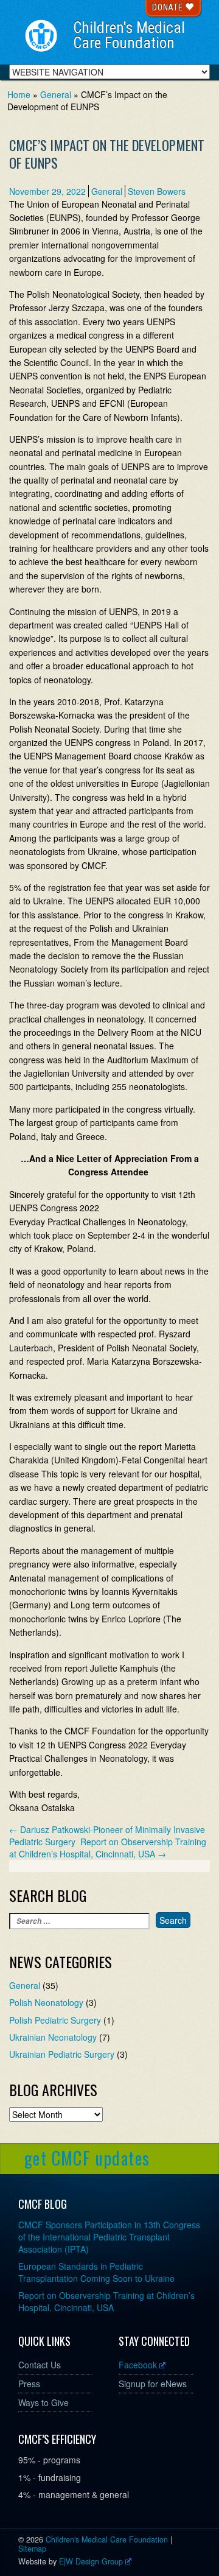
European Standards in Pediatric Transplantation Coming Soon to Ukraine (96, 2272)
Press (29, 2384)
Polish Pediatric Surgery (55, 2020)
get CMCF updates (87, 2158)
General (107, 191)
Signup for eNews (153, 2384)
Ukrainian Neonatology (53, 2037)
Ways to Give (43, 2402)
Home (19, 94)
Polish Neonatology (46, 2002)
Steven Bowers (157, 191)
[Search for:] (79, 1921)
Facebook (138, 2365)
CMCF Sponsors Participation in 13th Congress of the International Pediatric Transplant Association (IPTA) (109, 2237)
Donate (169, 7)
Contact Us (40, 2365)
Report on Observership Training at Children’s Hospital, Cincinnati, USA (108, 1848)
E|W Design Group (91, 2561)
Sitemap (32, 2549)
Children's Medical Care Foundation (129, 35)
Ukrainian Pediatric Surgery (62, 2054)
